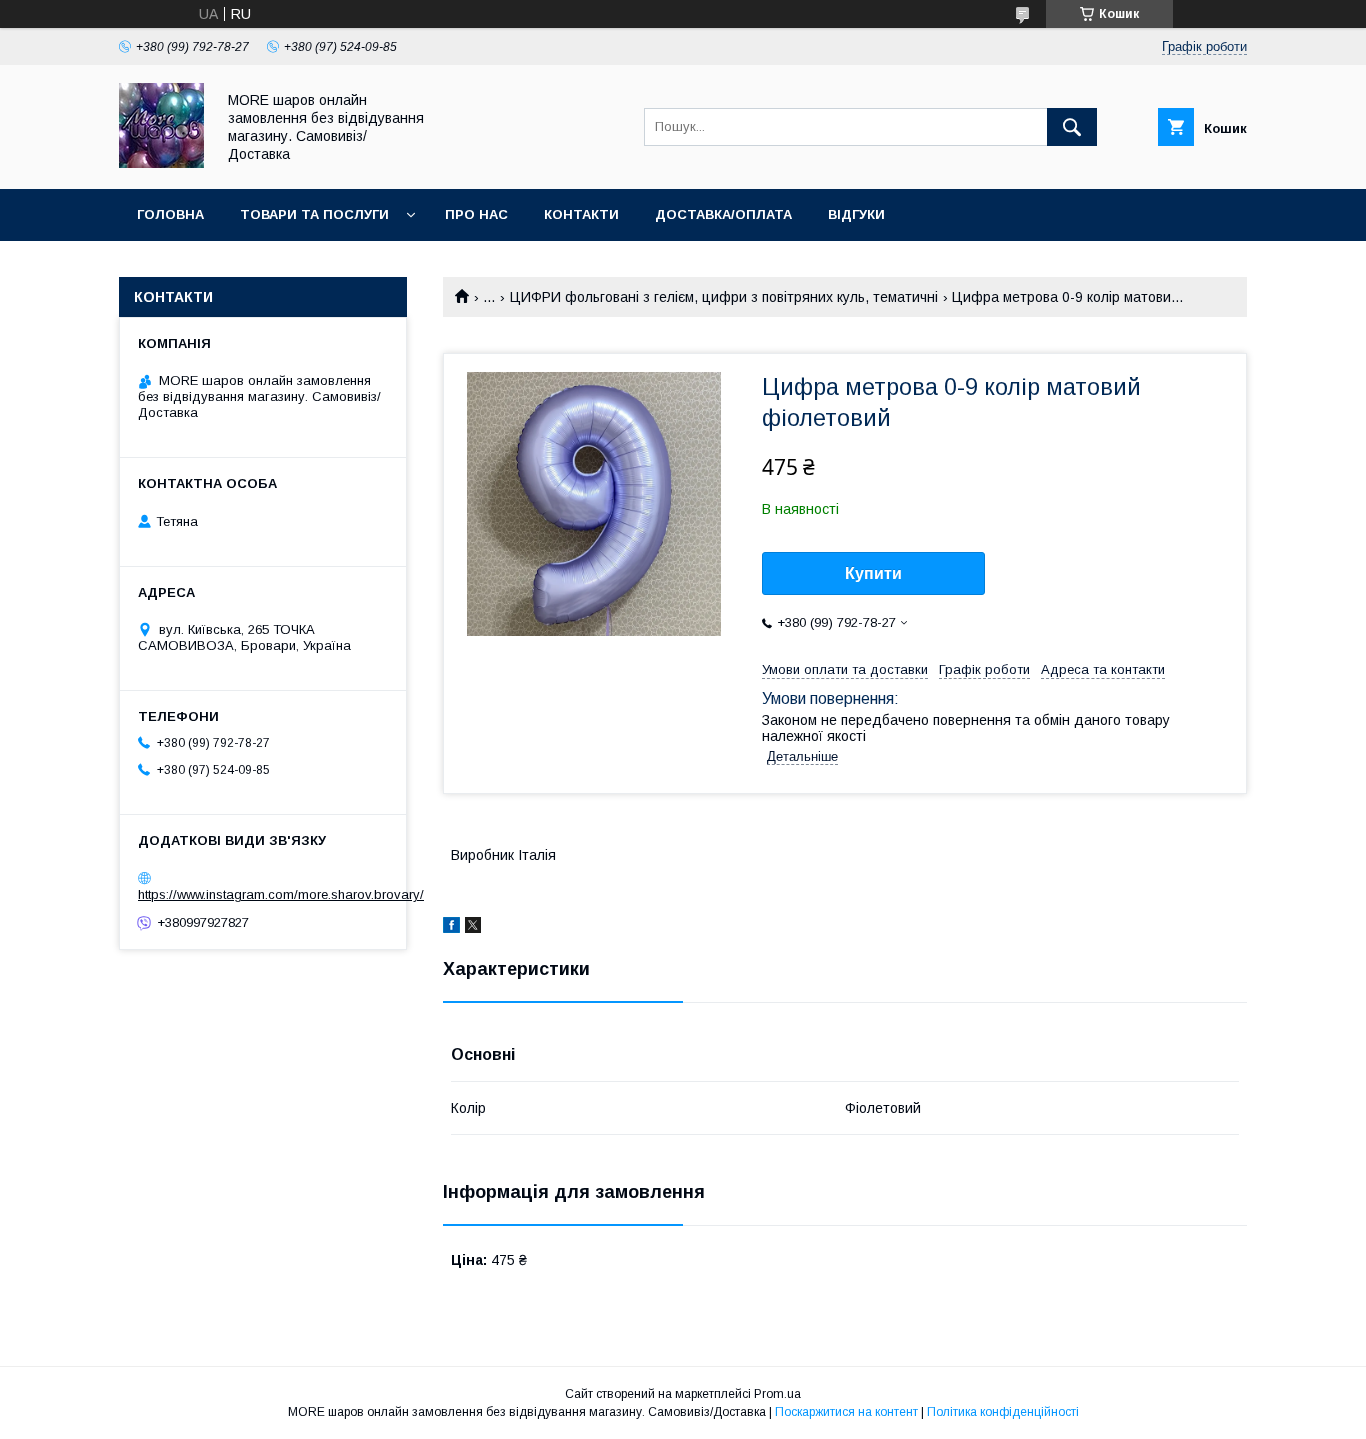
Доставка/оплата (723, 214)
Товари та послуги (314, 214)
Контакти (581, 214)
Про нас (476, 214)
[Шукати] (1072, 127)
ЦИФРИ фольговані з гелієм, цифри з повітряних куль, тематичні (724, 297)
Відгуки (856, 214)
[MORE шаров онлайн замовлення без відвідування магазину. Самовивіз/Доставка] (161, 163)
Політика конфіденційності (1003, 1412)
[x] (473, 928)
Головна (170, 214)
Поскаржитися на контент (846, 1412)
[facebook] (451, 928)
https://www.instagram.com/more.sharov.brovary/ (281, 894)
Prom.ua (777, 1394)
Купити (873, 573)
